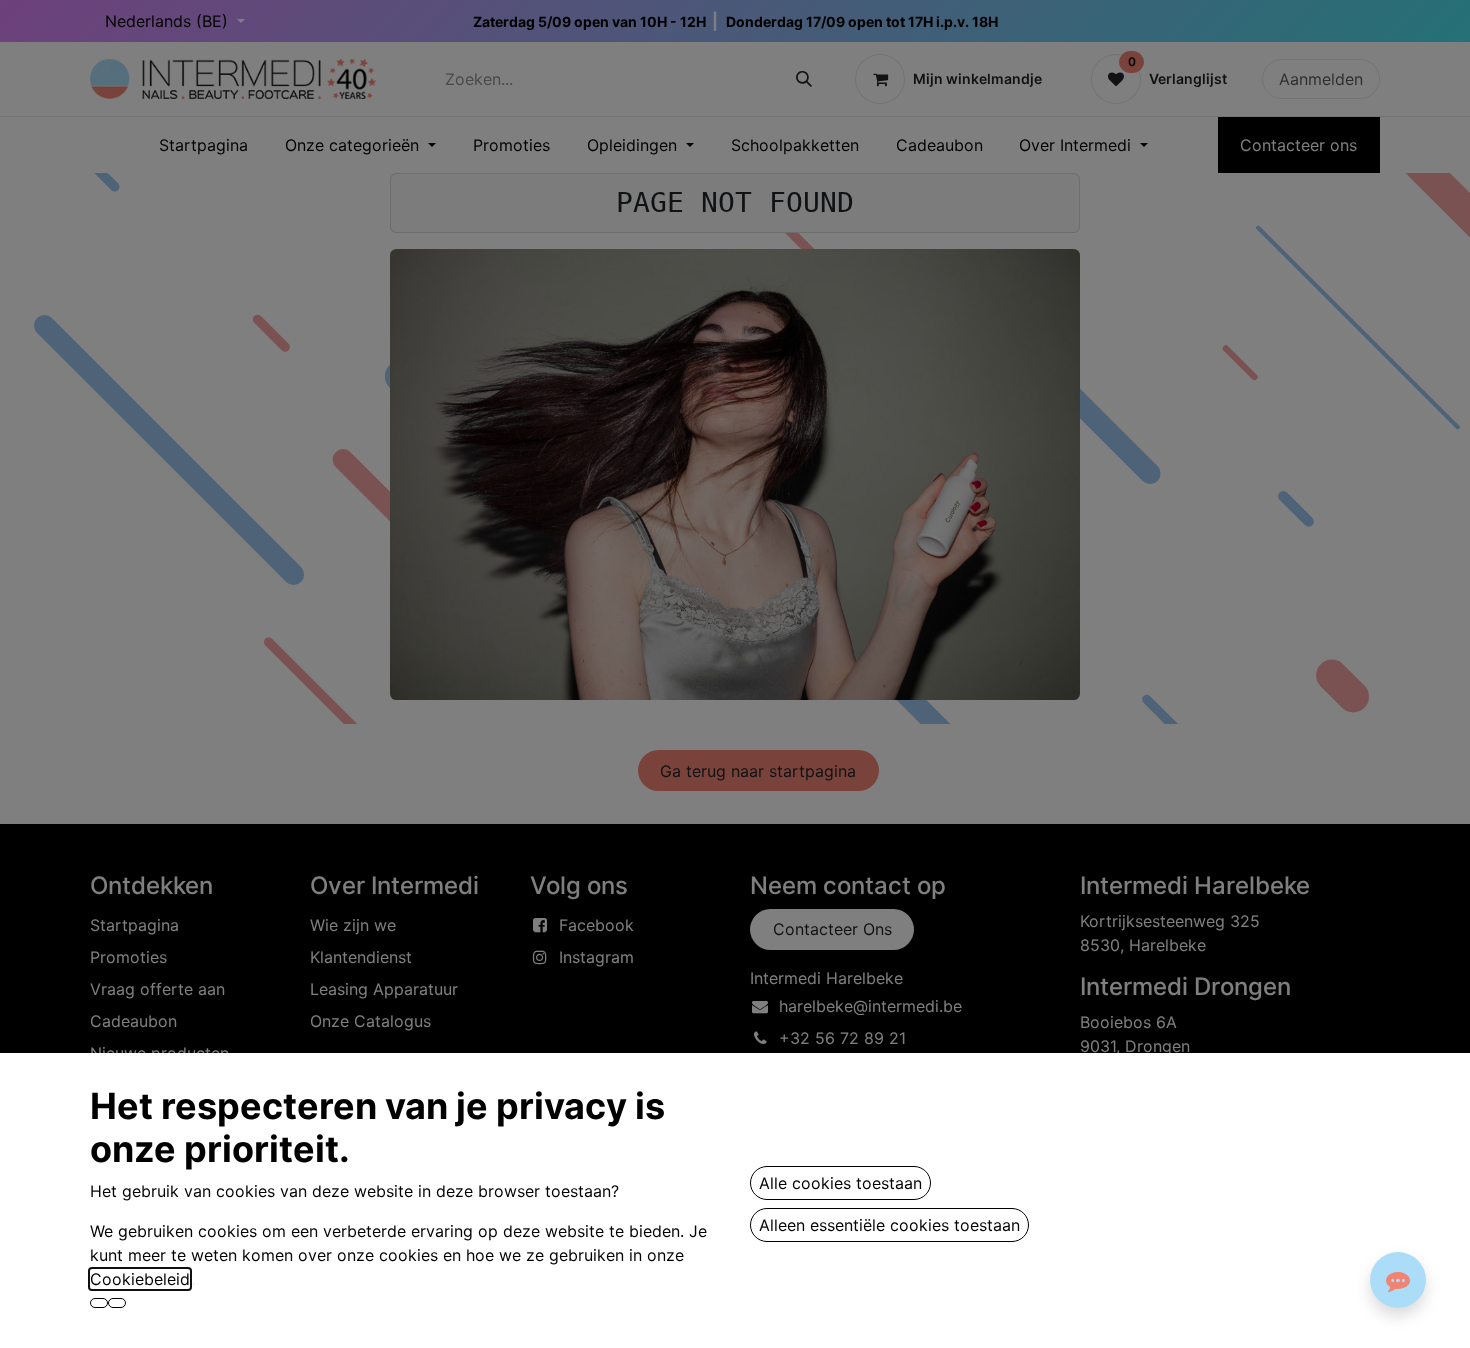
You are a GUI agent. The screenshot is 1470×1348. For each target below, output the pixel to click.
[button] (99, 1303)
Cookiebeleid (140, 1279)
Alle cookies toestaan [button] (840, 1183)
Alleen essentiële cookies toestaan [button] (889, 1225)
